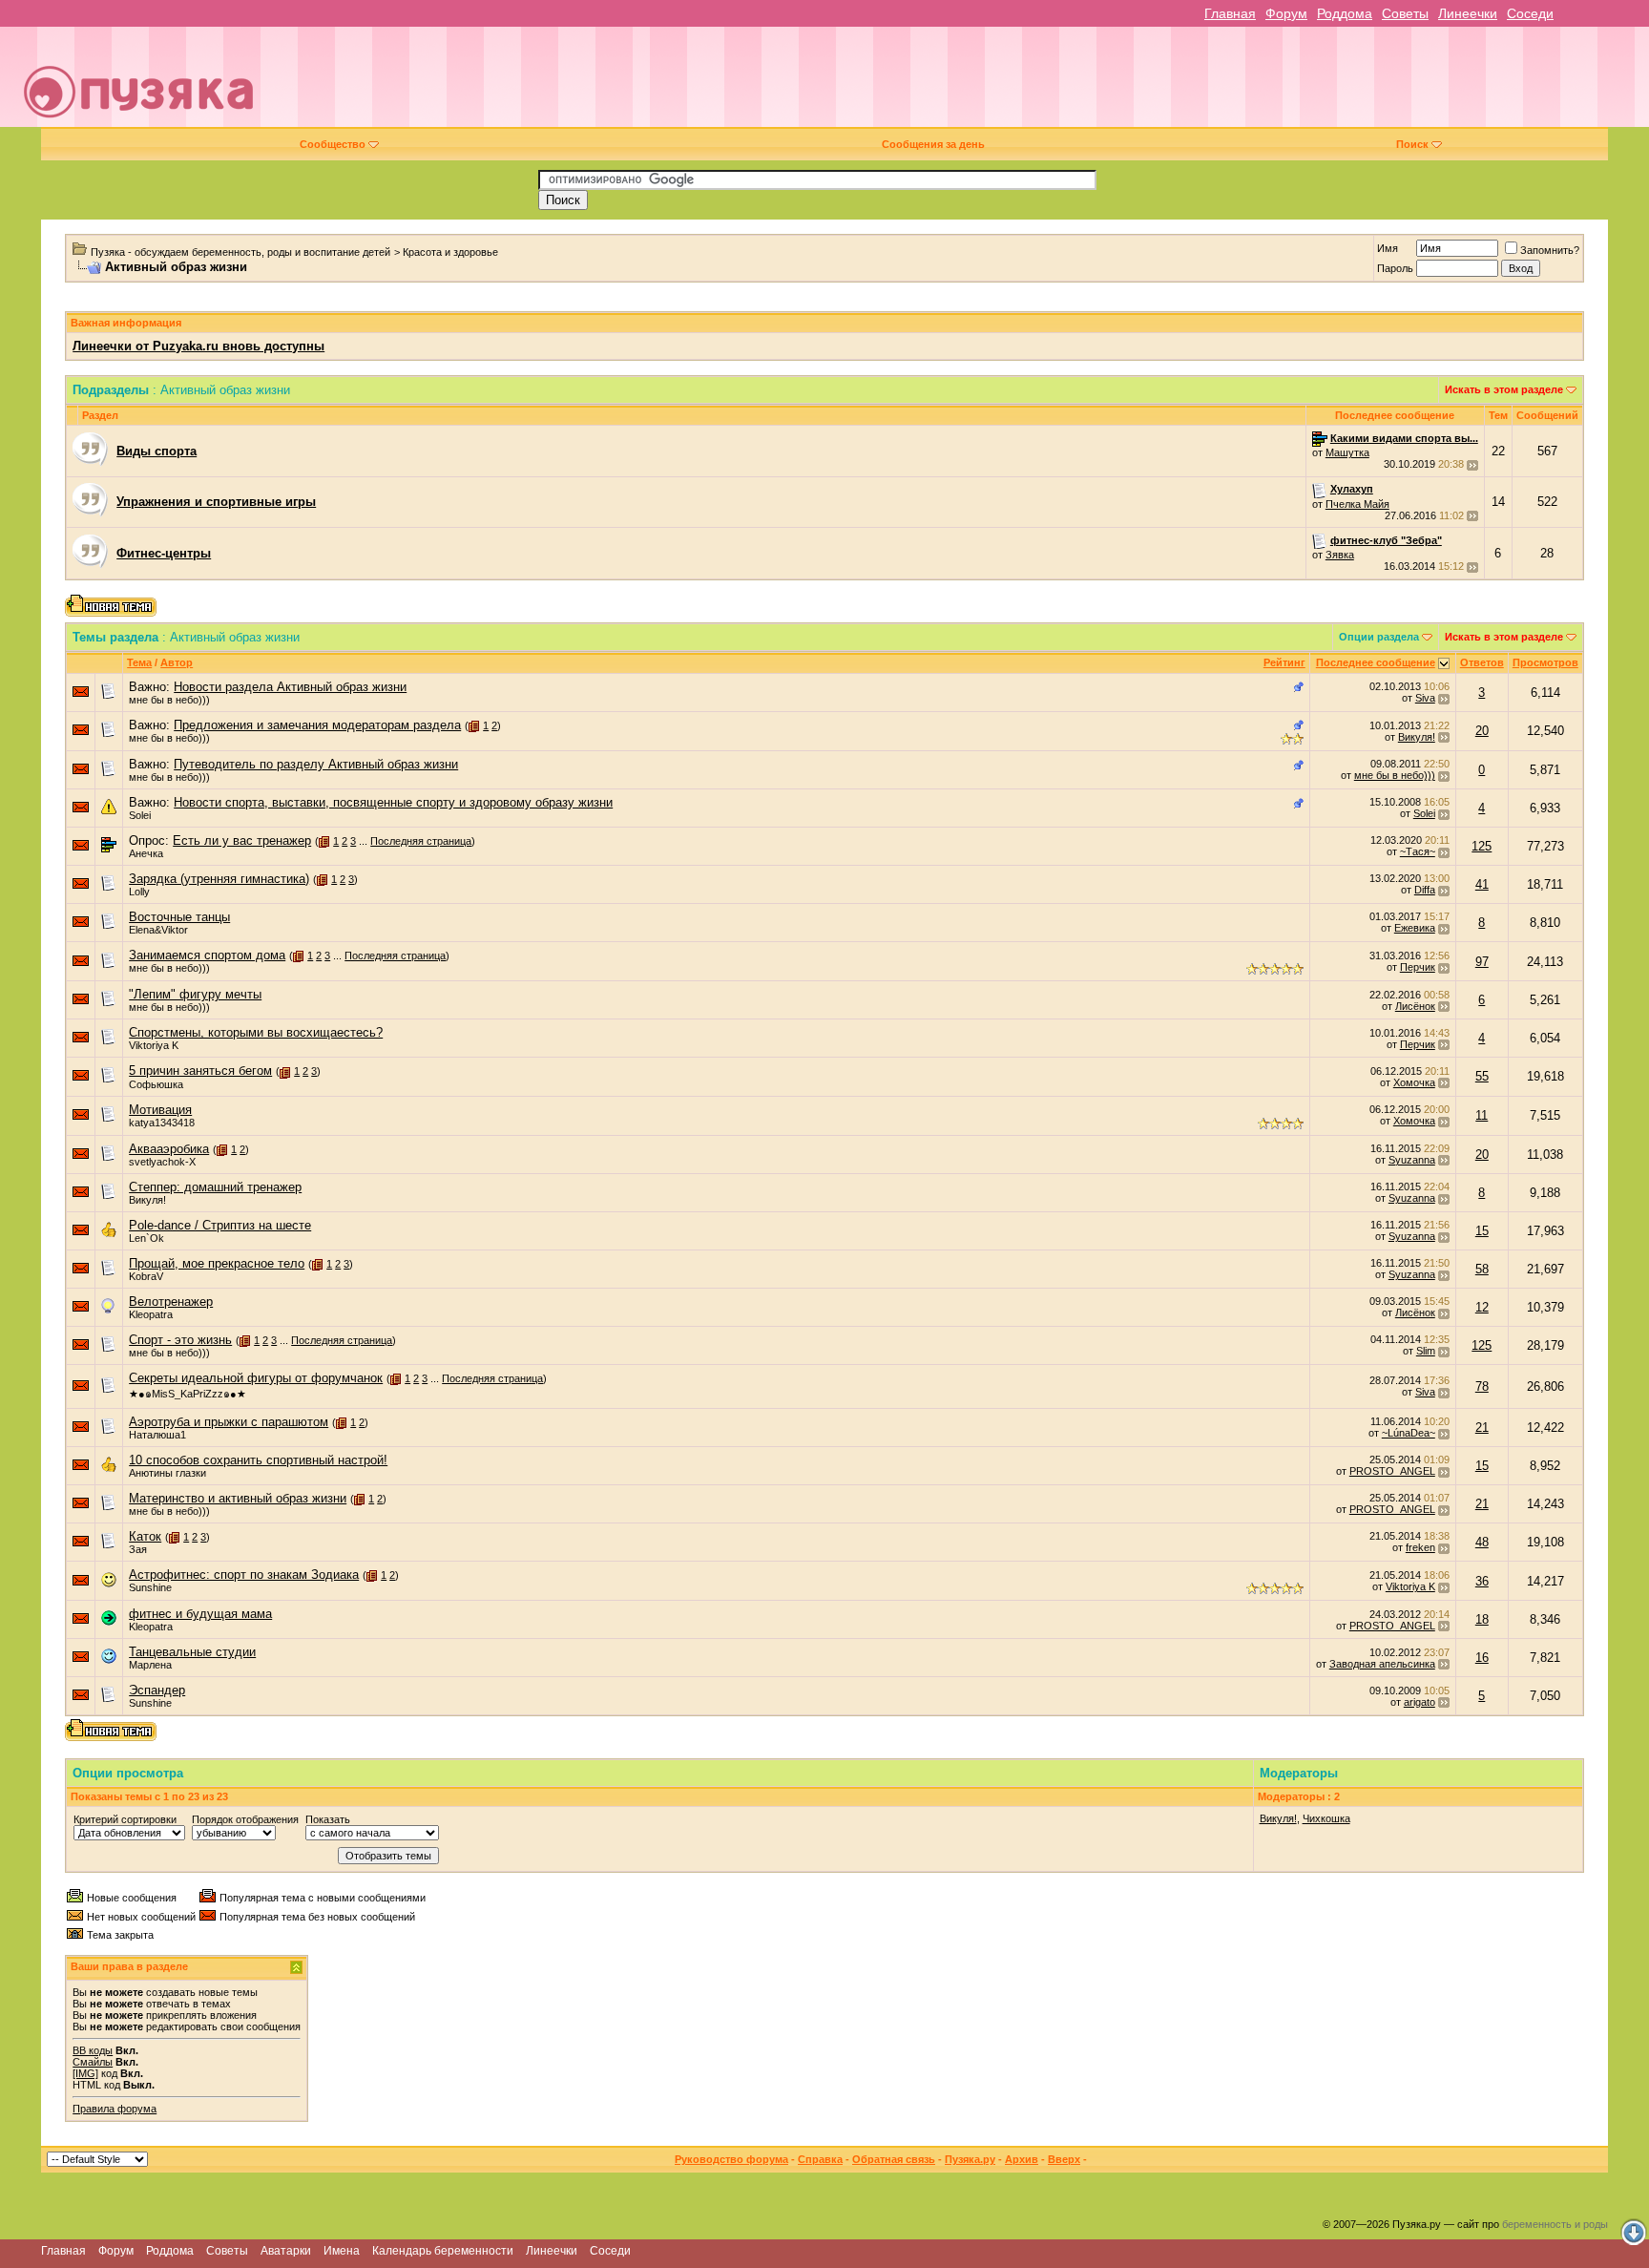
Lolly (139, 892)
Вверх (1064, 2159)
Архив (1022, 2159)
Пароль (1395, 268)
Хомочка (1414, 1082)
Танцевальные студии (192, 1652)
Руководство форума (731, 2159)
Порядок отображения (245, 1819)
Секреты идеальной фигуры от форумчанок (256, 1378)
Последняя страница (421, 841)
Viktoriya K (154, 1045)
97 (1482, 962)
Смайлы (93, 2062)
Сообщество (333, 144)
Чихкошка (1326, 1818)
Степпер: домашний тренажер (215, 1187)
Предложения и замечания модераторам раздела (317, 725)
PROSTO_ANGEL (1392, 1471)
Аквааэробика (169, 1149)
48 (1482, 1542)
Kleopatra (151, 1314)
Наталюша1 (157, 1435)
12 (1482, 1307)
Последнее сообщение (1376, 662)
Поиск (1412, 144)
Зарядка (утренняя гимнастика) (219, 879)
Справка (820, 2159)
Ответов (1482, 662)
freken (1420, 1547)
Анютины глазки (167, 1473)
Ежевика (1415, 928)
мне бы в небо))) (169, 700)
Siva (1425, 698)
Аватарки (286, 2251)
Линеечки (1468, 13)
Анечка (146, 853)
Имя (1388, 248)
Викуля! (1417, 737)
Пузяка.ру (970, 2159)
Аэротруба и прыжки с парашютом (229, 1422)
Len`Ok (146, 1238)
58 (1482, 1269)
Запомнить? (1550, 250)
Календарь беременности (443, 2251)
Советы (1405, 13)
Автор (177, 662)
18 (1482, 1619)
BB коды (93, 2050)
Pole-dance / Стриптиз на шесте (220, 1225)
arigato (1419, 1702)
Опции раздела (1379, 637)
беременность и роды (1555, 2224)
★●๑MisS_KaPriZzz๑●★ (188, 1394)
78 (1482, 1386)
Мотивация (160, 1110)
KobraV (146, 1276)
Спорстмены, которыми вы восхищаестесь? (256, 1032)
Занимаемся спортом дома (207, 955)
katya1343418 (162, 1123)
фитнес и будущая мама (200, 1614)
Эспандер (157, 1690)
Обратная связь (894, 2159)
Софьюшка (156, 1084)
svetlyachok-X (162, 1162)
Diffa (1425, 890)
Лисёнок (1415, 1006)
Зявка (1340, 555)
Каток (145, 1536)
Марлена (150, 1665)
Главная (1230, 13)
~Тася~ (1418, 851)
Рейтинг (1284, 662)
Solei (140, 815)
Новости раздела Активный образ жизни (290, 687)
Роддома (1345, 13)
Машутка (1347, 452)
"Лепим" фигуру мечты (195, 994)
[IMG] (85, 2073)
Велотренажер (171, 1302)
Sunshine (150, 1587)
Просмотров (1545, 662)
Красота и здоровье (450, 252)
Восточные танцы (179, 917)
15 (1482, 1231)
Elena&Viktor (158, 930)
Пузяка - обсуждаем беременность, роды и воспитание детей (240, 252)
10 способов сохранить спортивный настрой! (258, 1460)
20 (1482, 731)
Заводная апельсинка (1382, 1664)
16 (1482, 1658)
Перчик (1418, 967)
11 (1482, 1115)
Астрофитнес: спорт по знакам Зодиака (244, 1575)
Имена (342, 2251)
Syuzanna (1412, 1160)
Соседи (1530, 13)
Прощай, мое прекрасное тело (217, 1263)
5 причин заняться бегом (200, 1071)
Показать (328, 1819)
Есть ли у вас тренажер (242, 840)
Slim (1426, 1351)
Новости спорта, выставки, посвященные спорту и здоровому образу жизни (393, 802)
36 (1482, 1581)
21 (1482, 1428)
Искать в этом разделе (1504, 389)
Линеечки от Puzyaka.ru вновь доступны (198, 346)
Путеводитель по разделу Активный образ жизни (316, 764)
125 (1482, 846)
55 (1482, 1076)
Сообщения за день (933, 144)
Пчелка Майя (1357, 504)
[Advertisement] (957, 84)
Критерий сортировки (125, 1819)
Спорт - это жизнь (180, 1340)
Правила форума (115, 2109)
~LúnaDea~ (1409, 1433)
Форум (1286, 13)
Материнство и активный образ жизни (238, 1498)
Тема (139, 662)
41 (1482, 884)
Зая (138, 1549)
